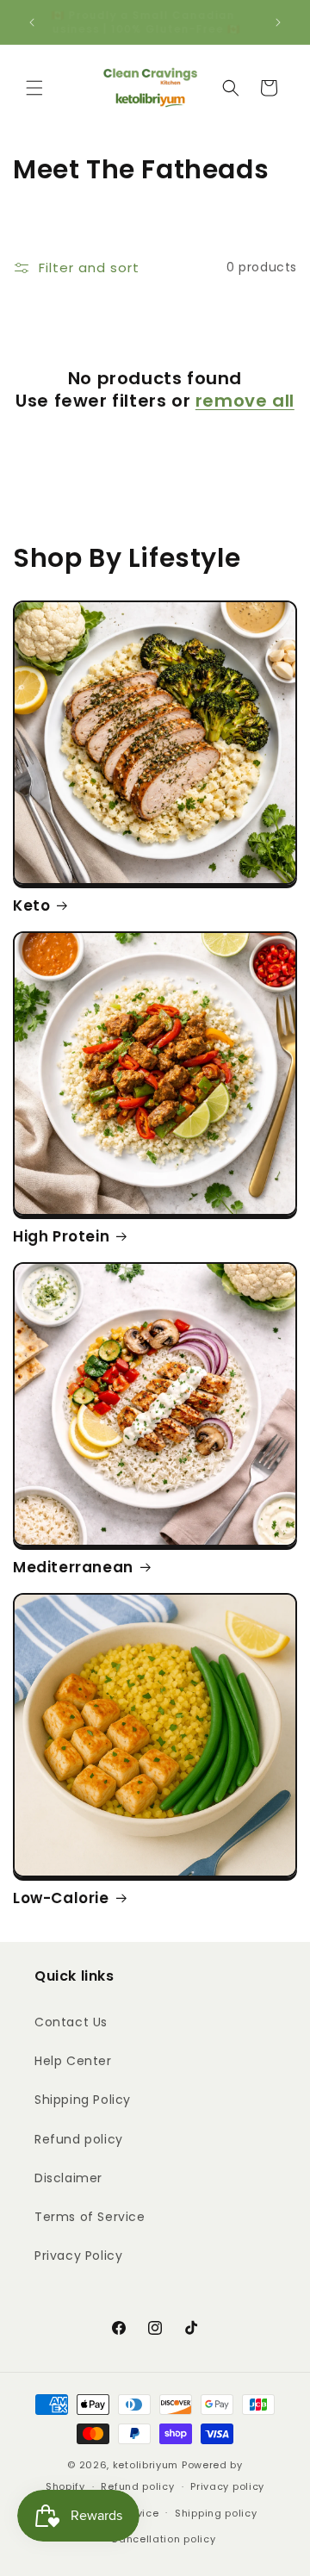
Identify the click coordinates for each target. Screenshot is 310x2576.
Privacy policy (227, 2486)
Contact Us (71, 2022)
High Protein (61, 1236)
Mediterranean (73, 1567)
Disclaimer (68, 2178)
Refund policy (79, 2139)
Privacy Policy (78, 2256)
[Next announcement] (278, 22)
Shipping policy (216, 2513)
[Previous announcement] (32, 22)
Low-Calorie (61, 1898)
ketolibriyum (146, 2465)
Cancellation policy (163, 2539)
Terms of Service (90, 2217)
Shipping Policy (83, 2100)
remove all (245, 401)
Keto (31, 905)
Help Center (73, 2061)
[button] (34, 88)
